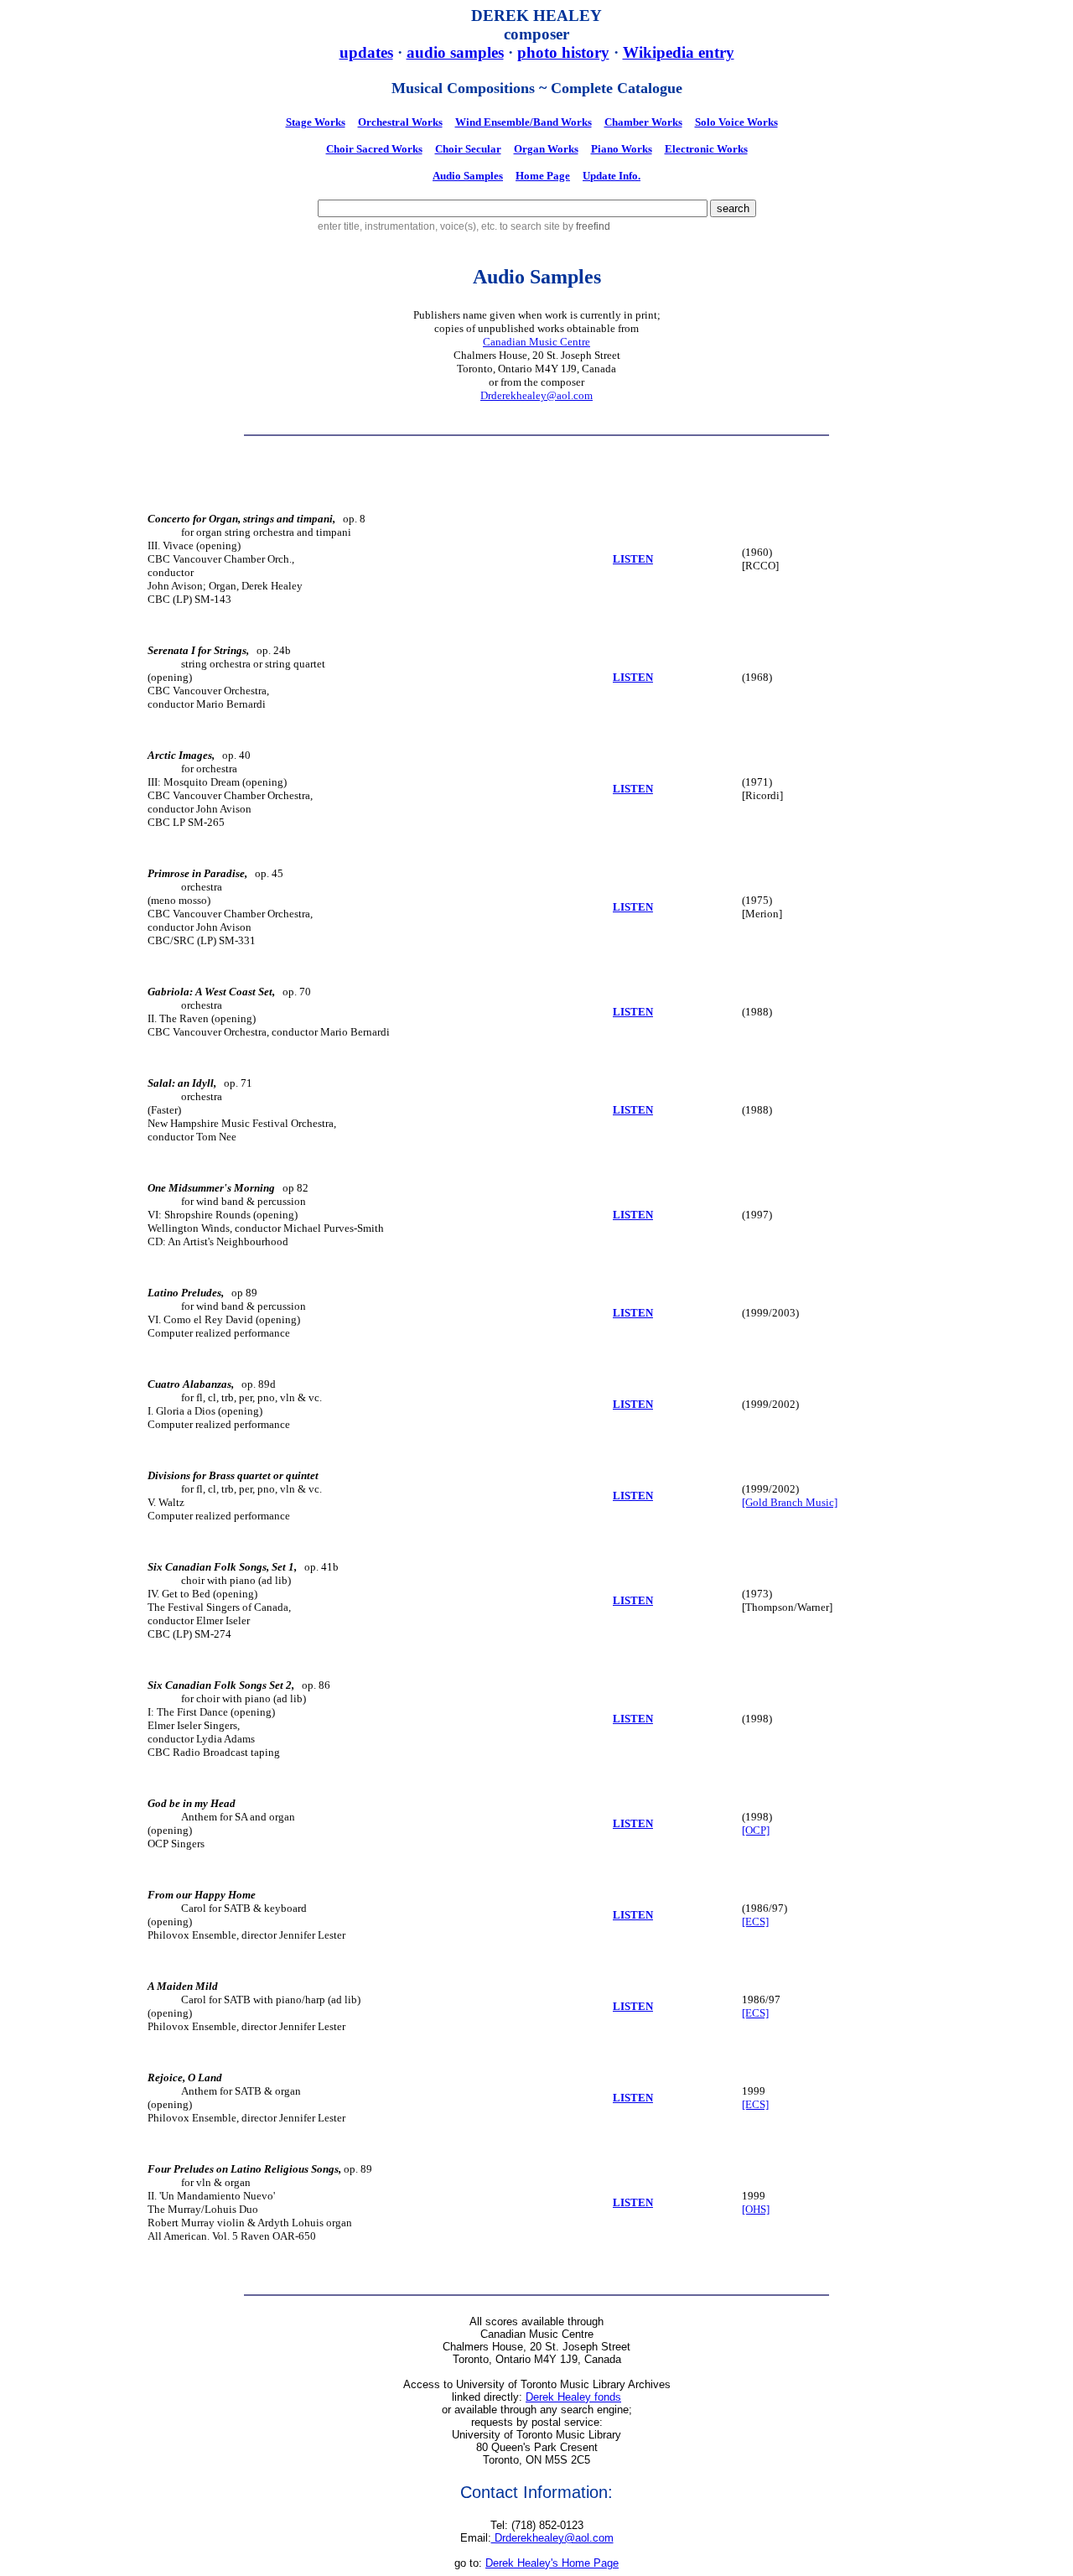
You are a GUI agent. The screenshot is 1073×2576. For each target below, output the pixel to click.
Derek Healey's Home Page (552, 2563)
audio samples (455, 52)
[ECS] (755, 1922)
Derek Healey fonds (573, 2397)
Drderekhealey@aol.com (536, 395)
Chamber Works (643, 122)
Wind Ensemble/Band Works (524, 122)
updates (366, 52)
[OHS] (756, 2209)
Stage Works (316, 122)
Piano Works (622, 149)
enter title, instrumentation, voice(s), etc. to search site (440, 226)
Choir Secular (468, 149)
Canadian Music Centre (536, 342)
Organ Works (546, 149)
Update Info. (612, 176)
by (586, 226)
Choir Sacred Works (374, 149)
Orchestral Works (400, 122)
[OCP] (756, 1830)
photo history (563, 52)
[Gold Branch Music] (790, 1502)
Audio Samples (468, 176)
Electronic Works (706, 149)
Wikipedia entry (679, 52)
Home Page (543, 176)
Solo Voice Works (736, 122)
